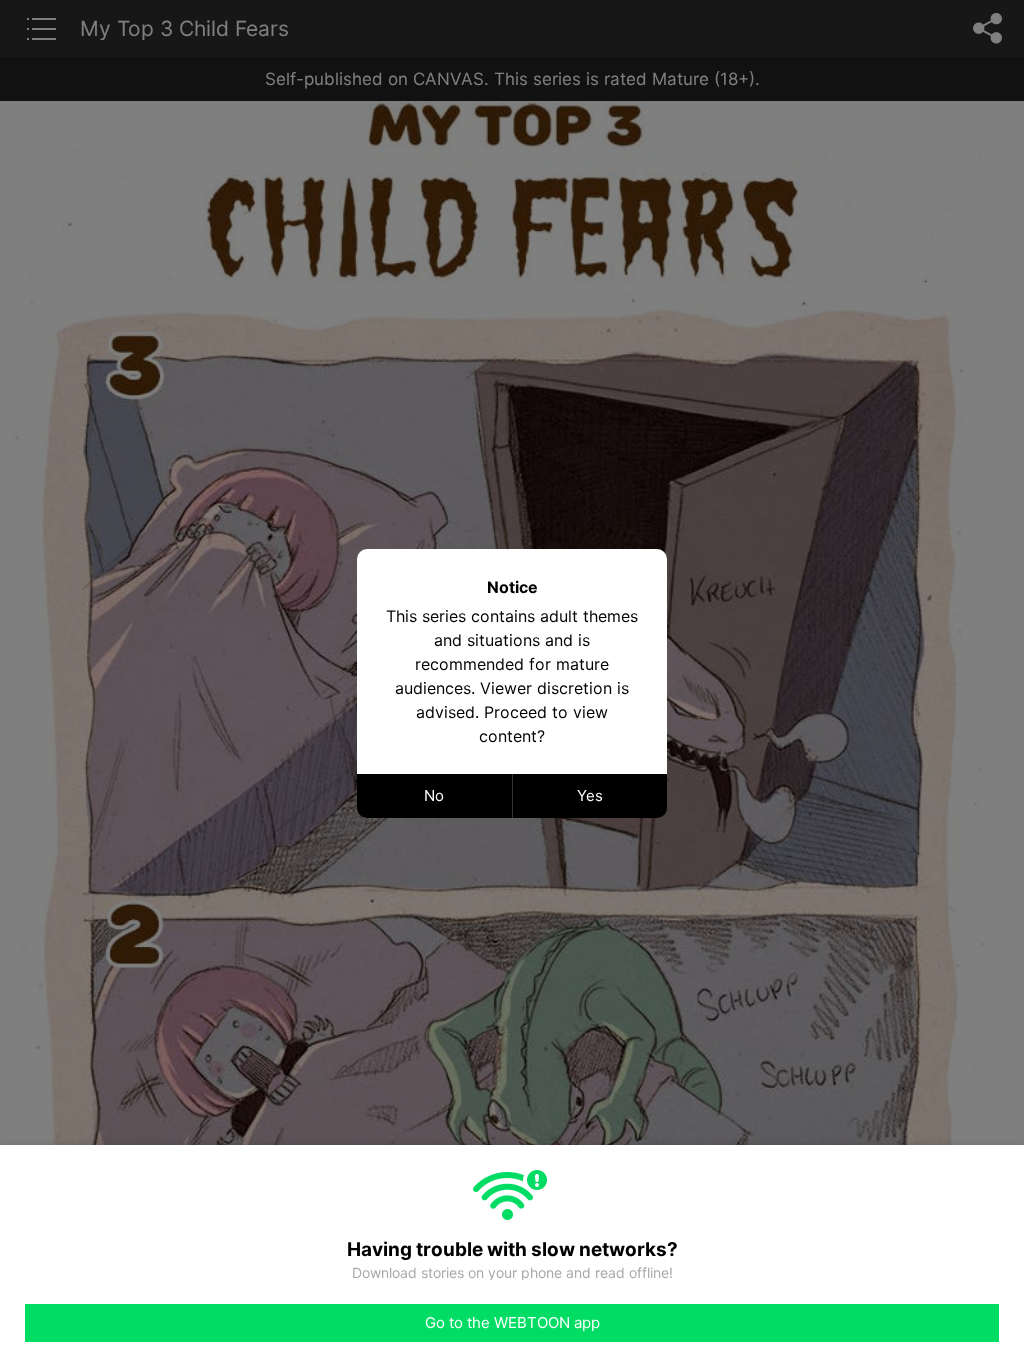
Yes (590, 795)
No (434, 795)
